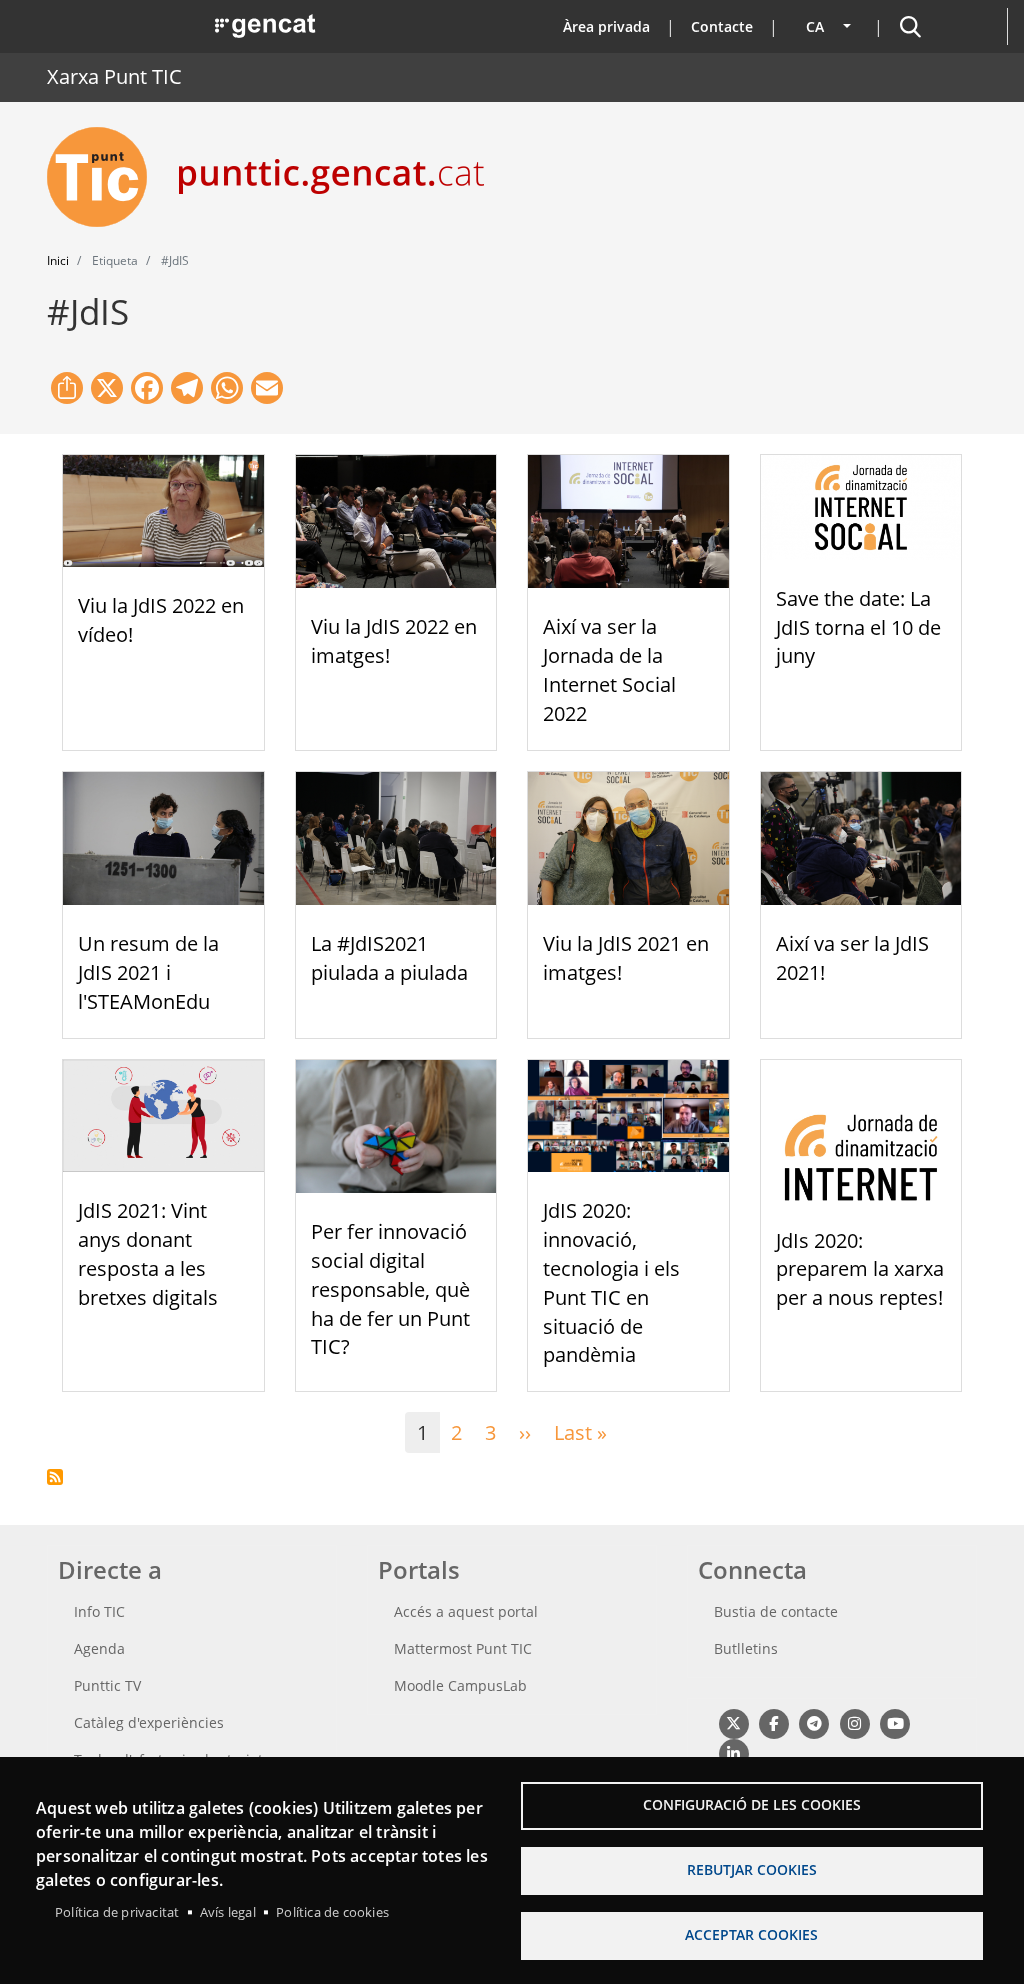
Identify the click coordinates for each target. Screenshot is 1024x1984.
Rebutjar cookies (752, 1869)
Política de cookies (332, 1912)
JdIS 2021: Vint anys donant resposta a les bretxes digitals (148, 1253)
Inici (58, 260)
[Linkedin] (733, 1752)
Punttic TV (107, 1685)
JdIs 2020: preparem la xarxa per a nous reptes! (860, 1269)
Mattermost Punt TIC (463, 1648)
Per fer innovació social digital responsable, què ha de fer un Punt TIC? (390, 1289)
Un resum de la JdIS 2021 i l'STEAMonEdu (148, 972)
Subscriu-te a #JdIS (55, 1477)
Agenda (99, 1648)
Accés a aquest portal (466, 1611)
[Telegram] (814, 1722)
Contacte (722, 26)
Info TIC (99, 1611)
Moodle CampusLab (460, 1685)
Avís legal (228, 1912)
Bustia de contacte (776, 1611)
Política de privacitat (117, 1912)
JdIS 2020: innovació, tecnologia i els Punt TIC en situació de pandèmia (611, 1282)
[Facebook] (773, 1722)
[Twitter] (733, 1722)
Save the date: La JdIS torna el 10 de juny (858, 627)
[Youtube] (895, 1722)
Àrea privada (606, 26)
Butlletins (746, 1648)
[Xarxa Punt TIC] (105, 177)
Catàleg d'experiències (149, 1722)
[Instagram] (854, 1722)
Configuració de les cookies (752, 1804)
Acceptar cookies (751, 1934)
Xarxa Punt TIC (114, 76)
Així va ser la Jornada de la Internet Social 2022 (609, 669)
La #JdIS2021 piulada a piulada (389, 958)
